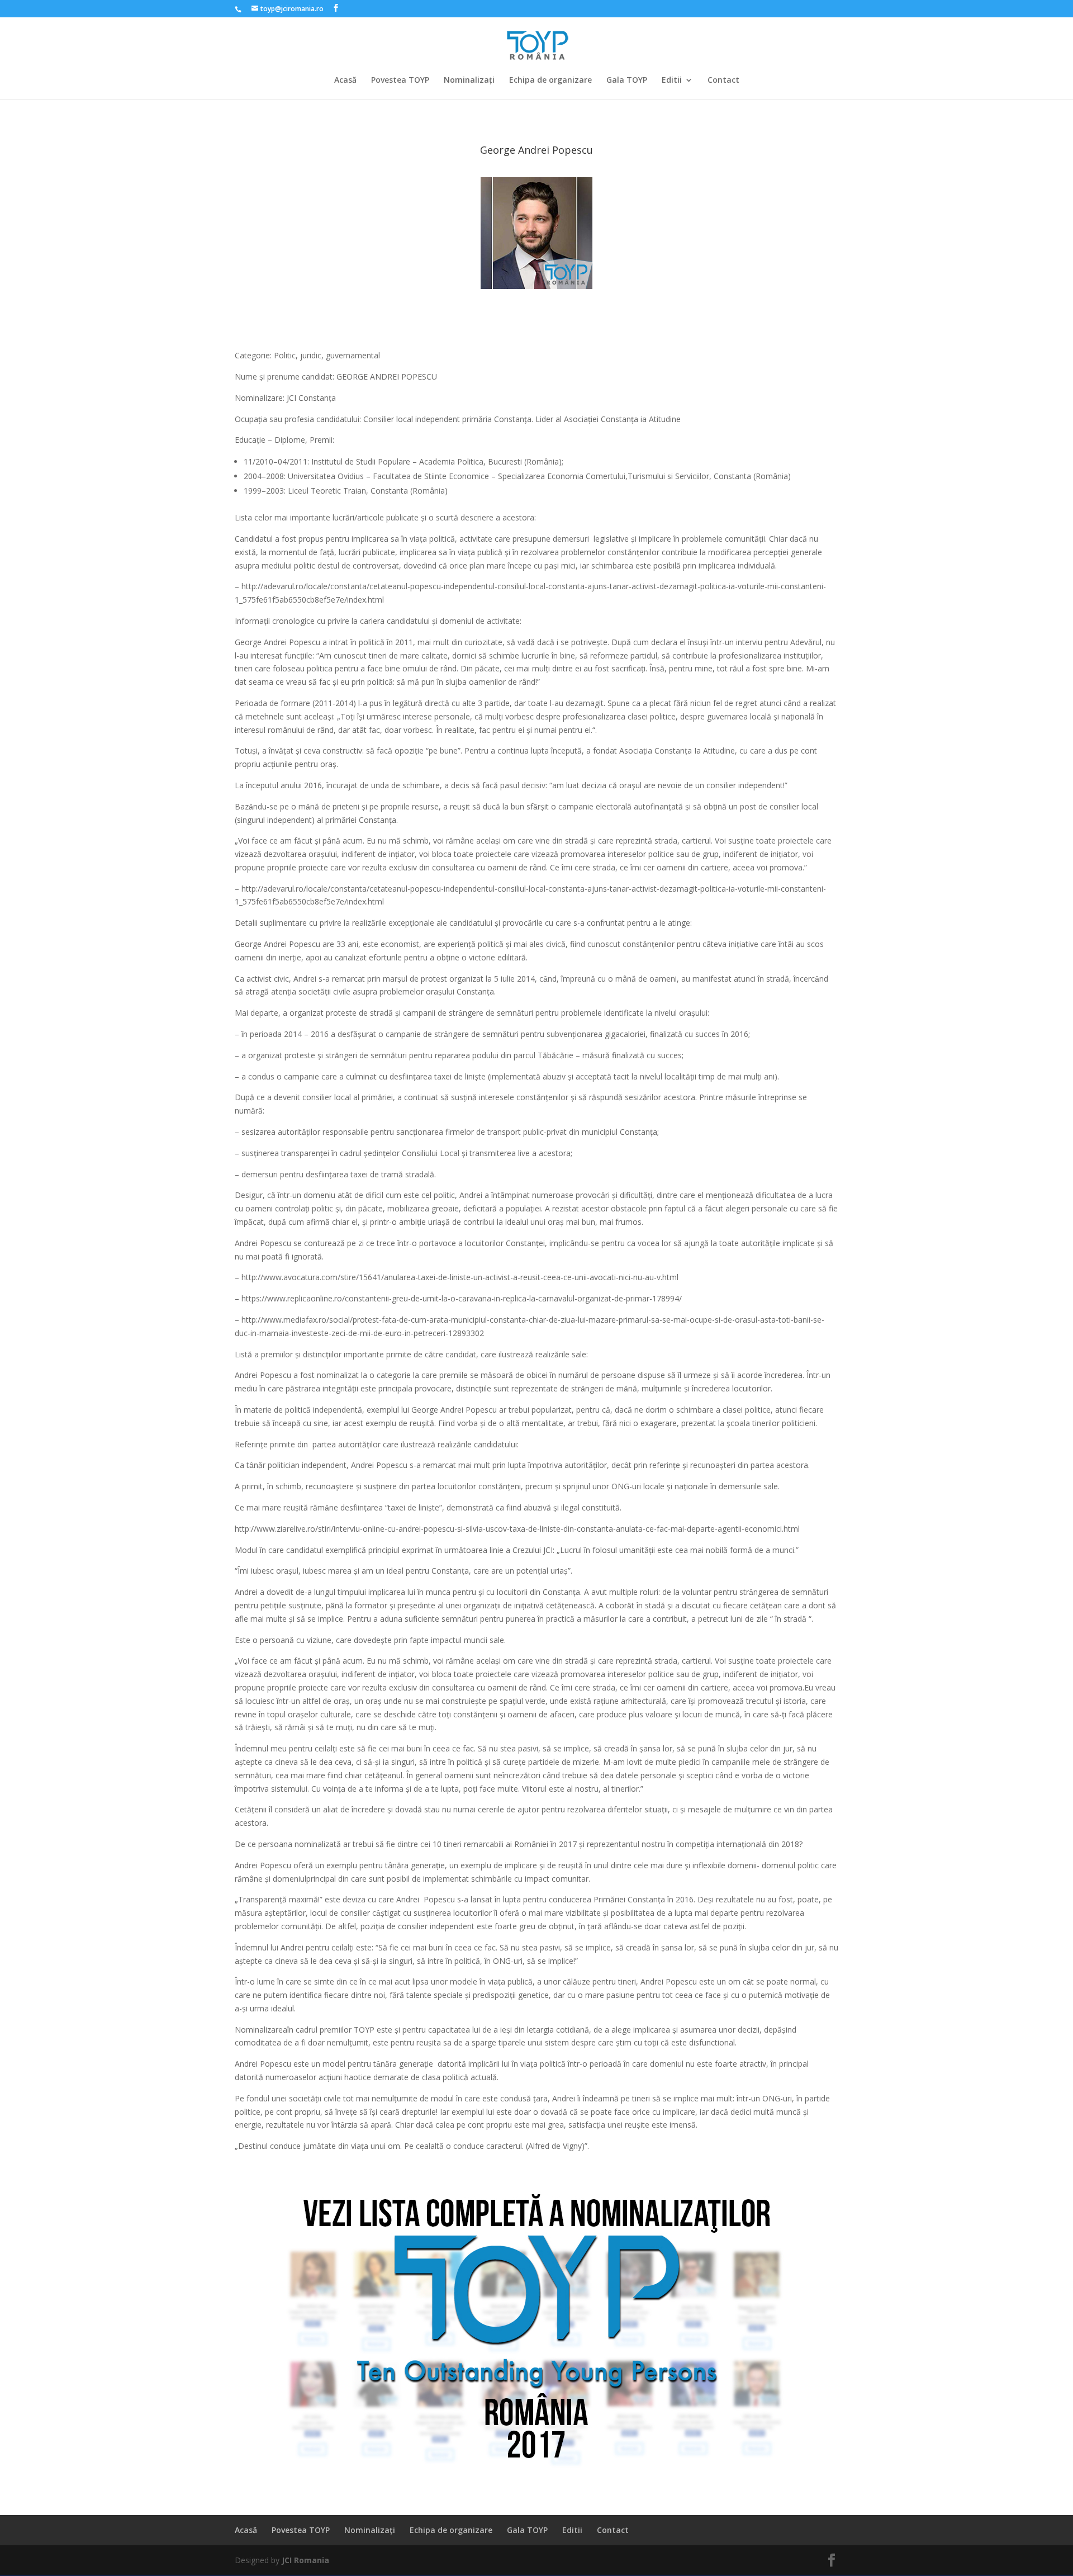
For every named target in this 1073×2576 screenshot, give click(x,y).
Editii (672, 80)
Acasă (345, 80)
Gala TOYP (627, 80)
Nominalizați (469, 80)
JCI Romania (305, 2560)
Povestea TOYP (400, 80)
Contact (723, 80)
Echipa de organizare (550, 80)
